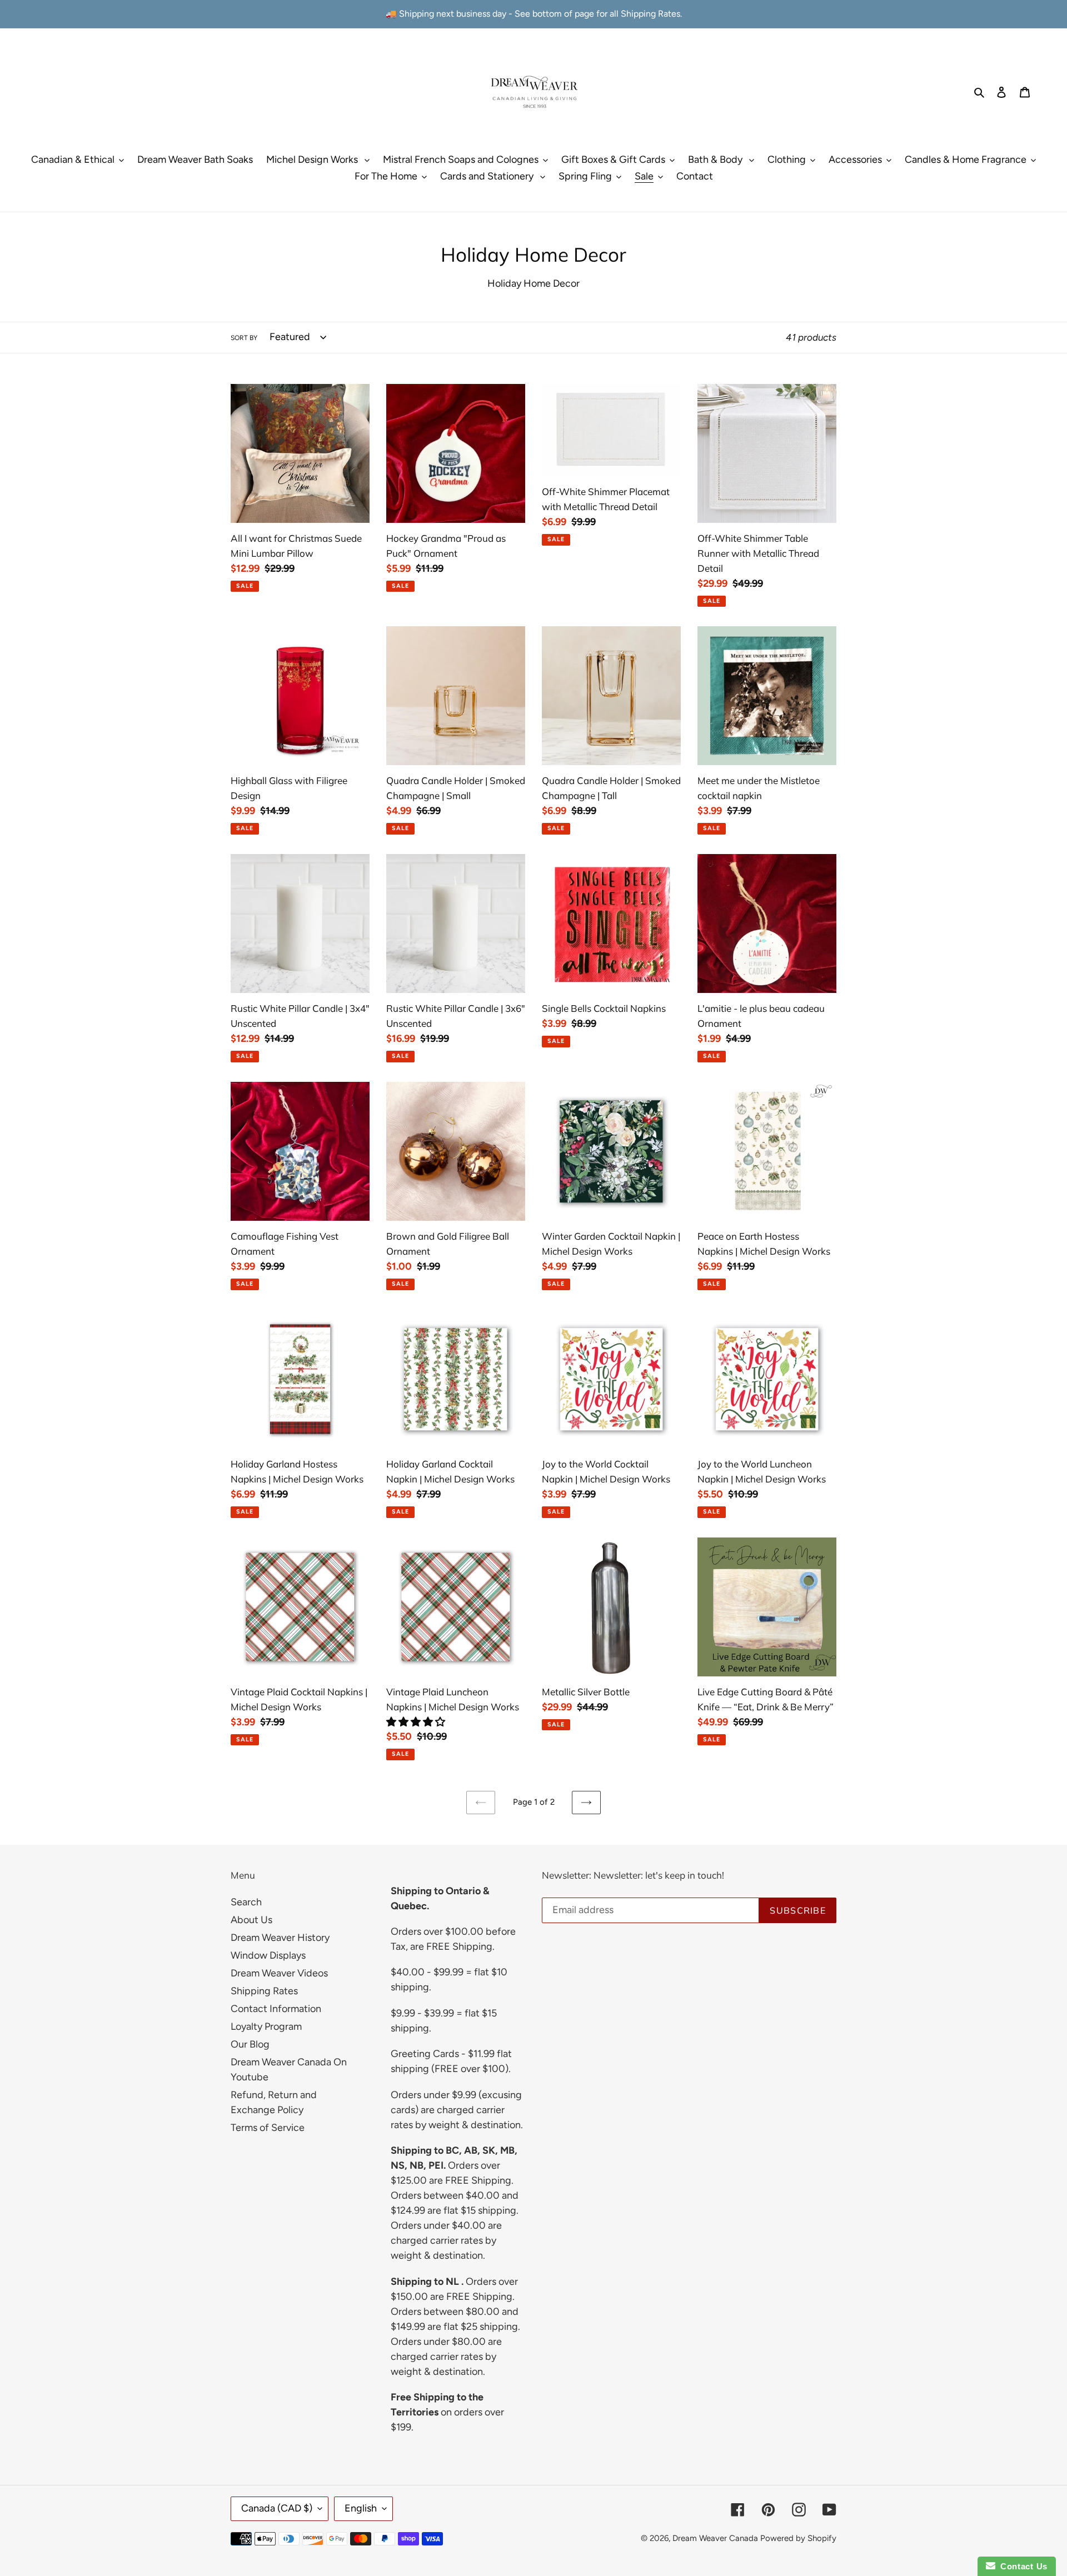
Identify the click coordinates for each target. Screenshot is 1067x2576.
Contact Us (1021, 2566)
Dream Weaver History (280, 1938)
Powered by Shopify (798, 2538)
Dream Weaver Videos (279, 1973)
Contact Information (276, 2009)
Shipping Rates (264, 1991)
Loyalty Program (266, 2026)
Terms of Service (268, 2128)
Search (246, 1902)
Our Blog (250, 2044)
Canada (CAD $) (277, 2508)
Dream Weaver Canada (715, 2538)
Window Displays (268, 1955)
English (361, 2508)
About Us (251, 1920)
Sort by (244, 338)
